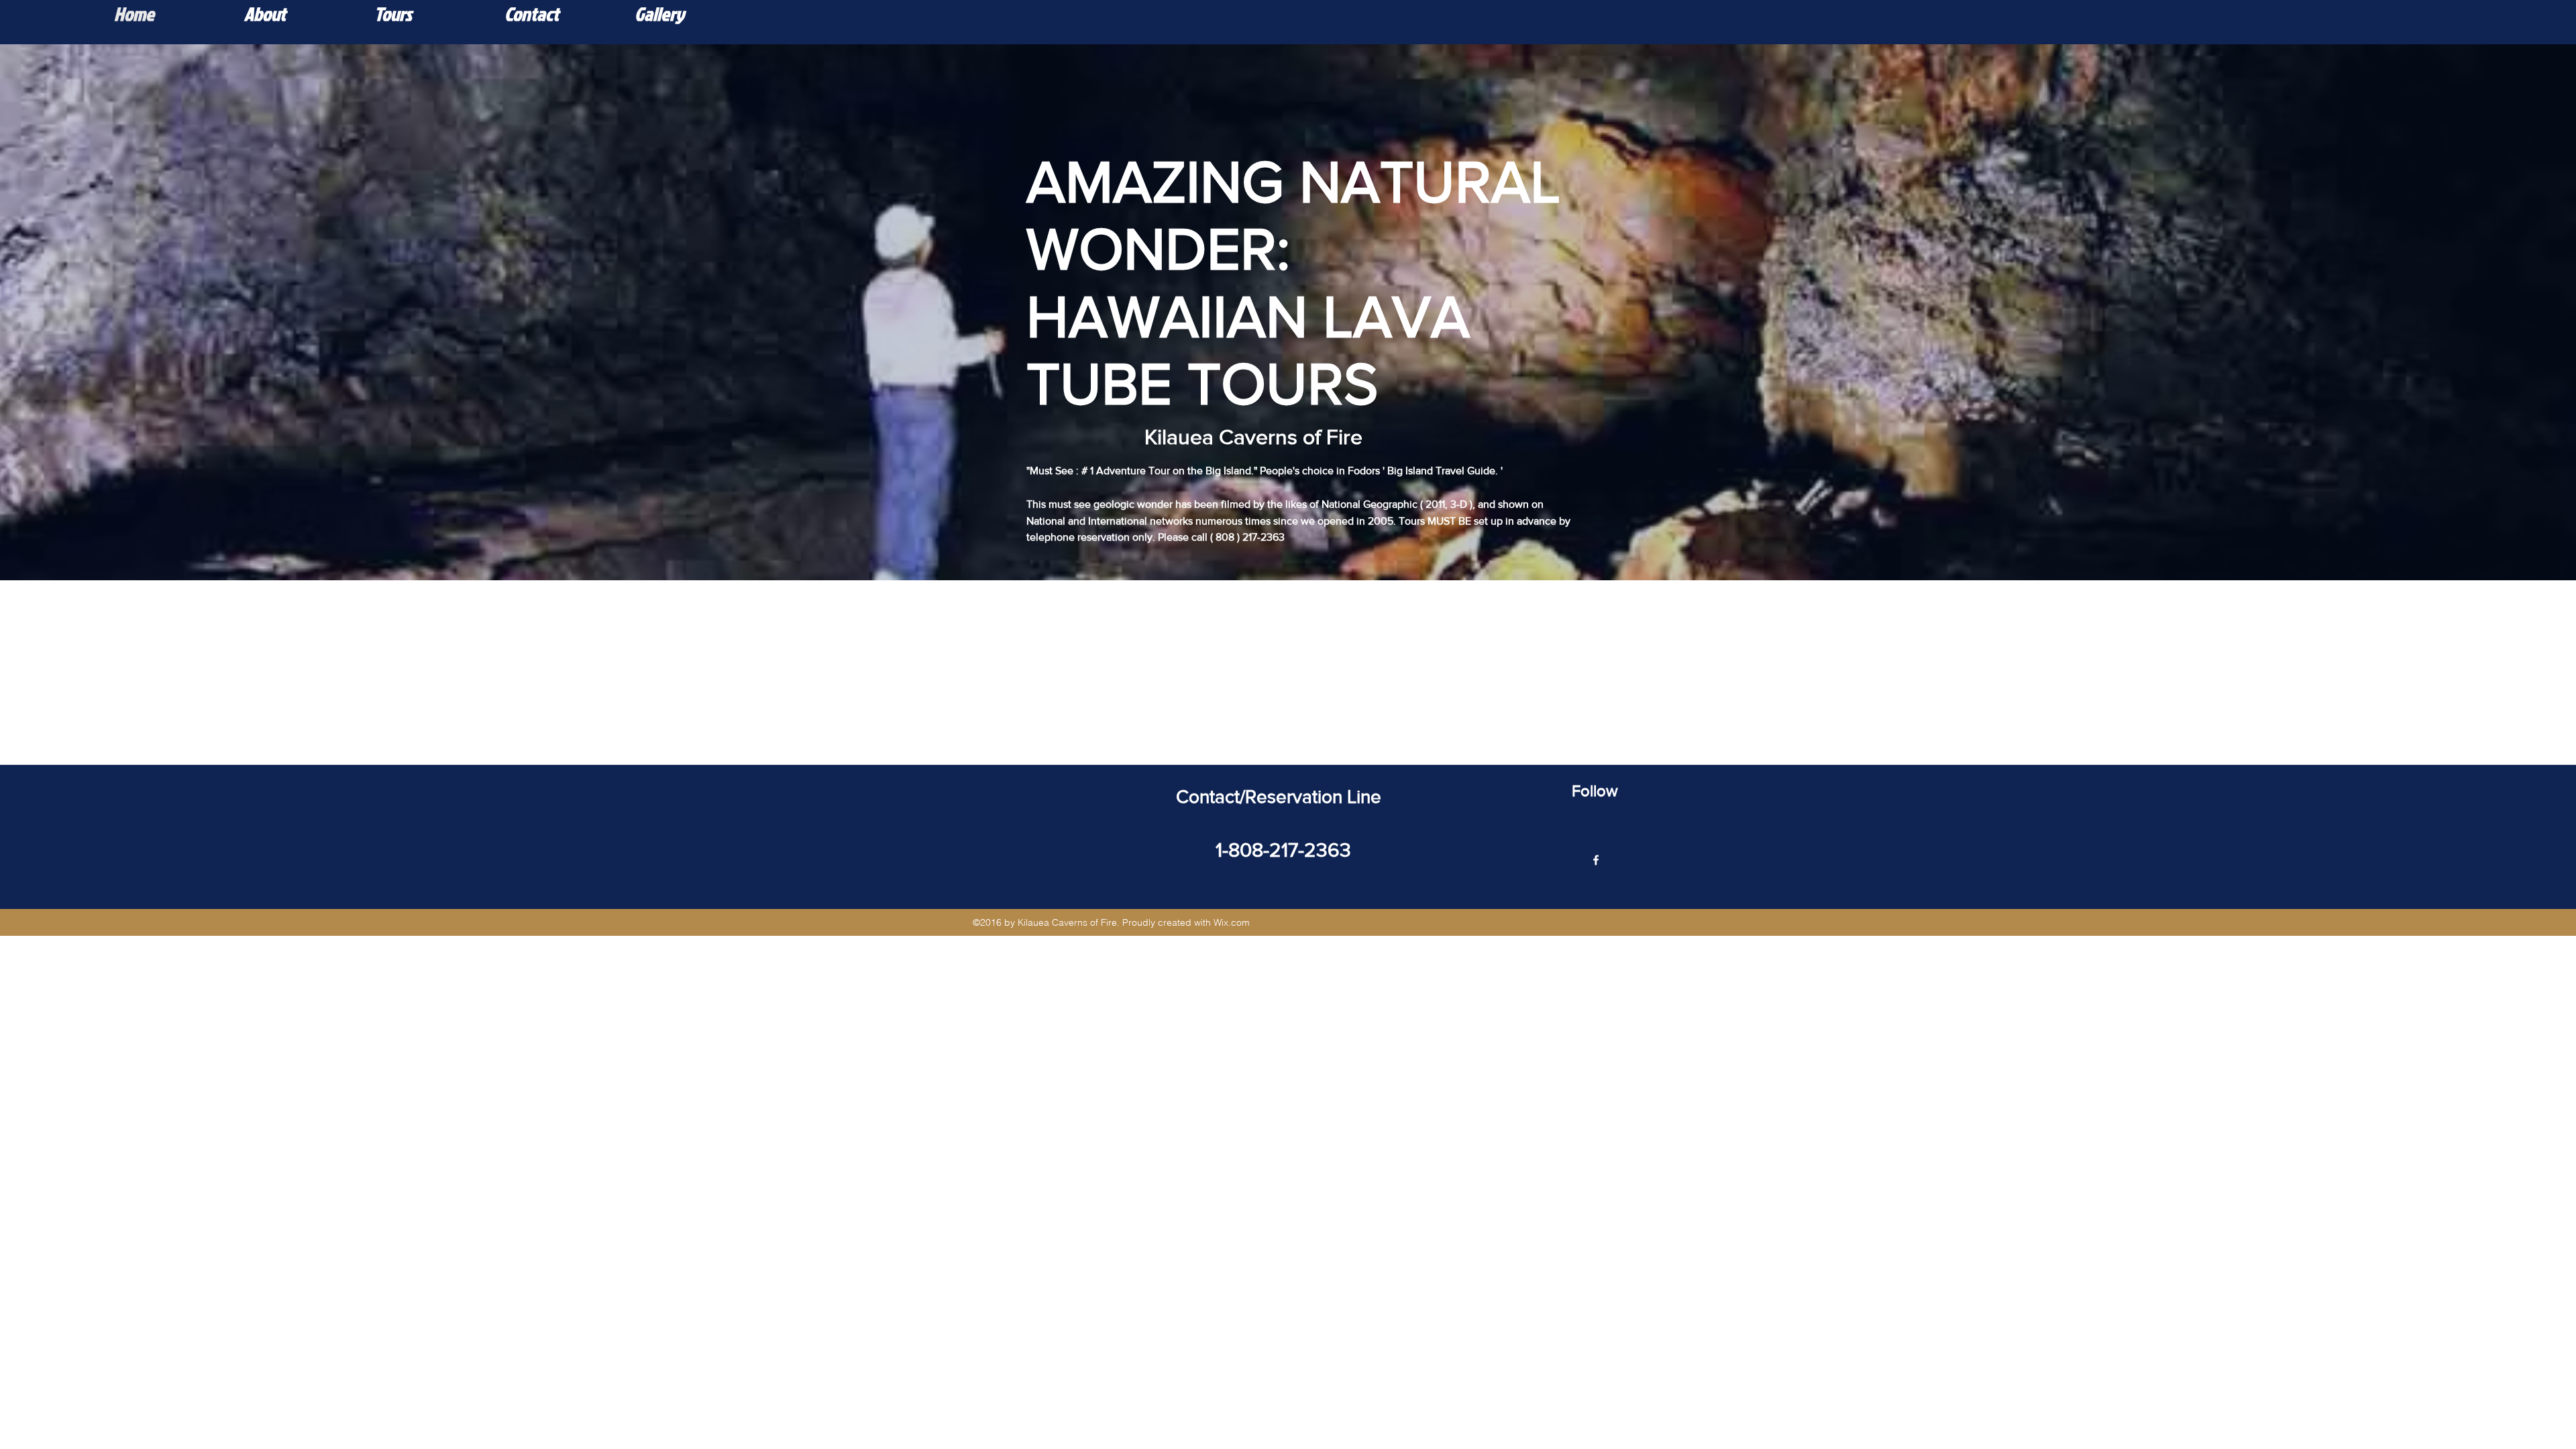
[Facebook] (1596, 860)
